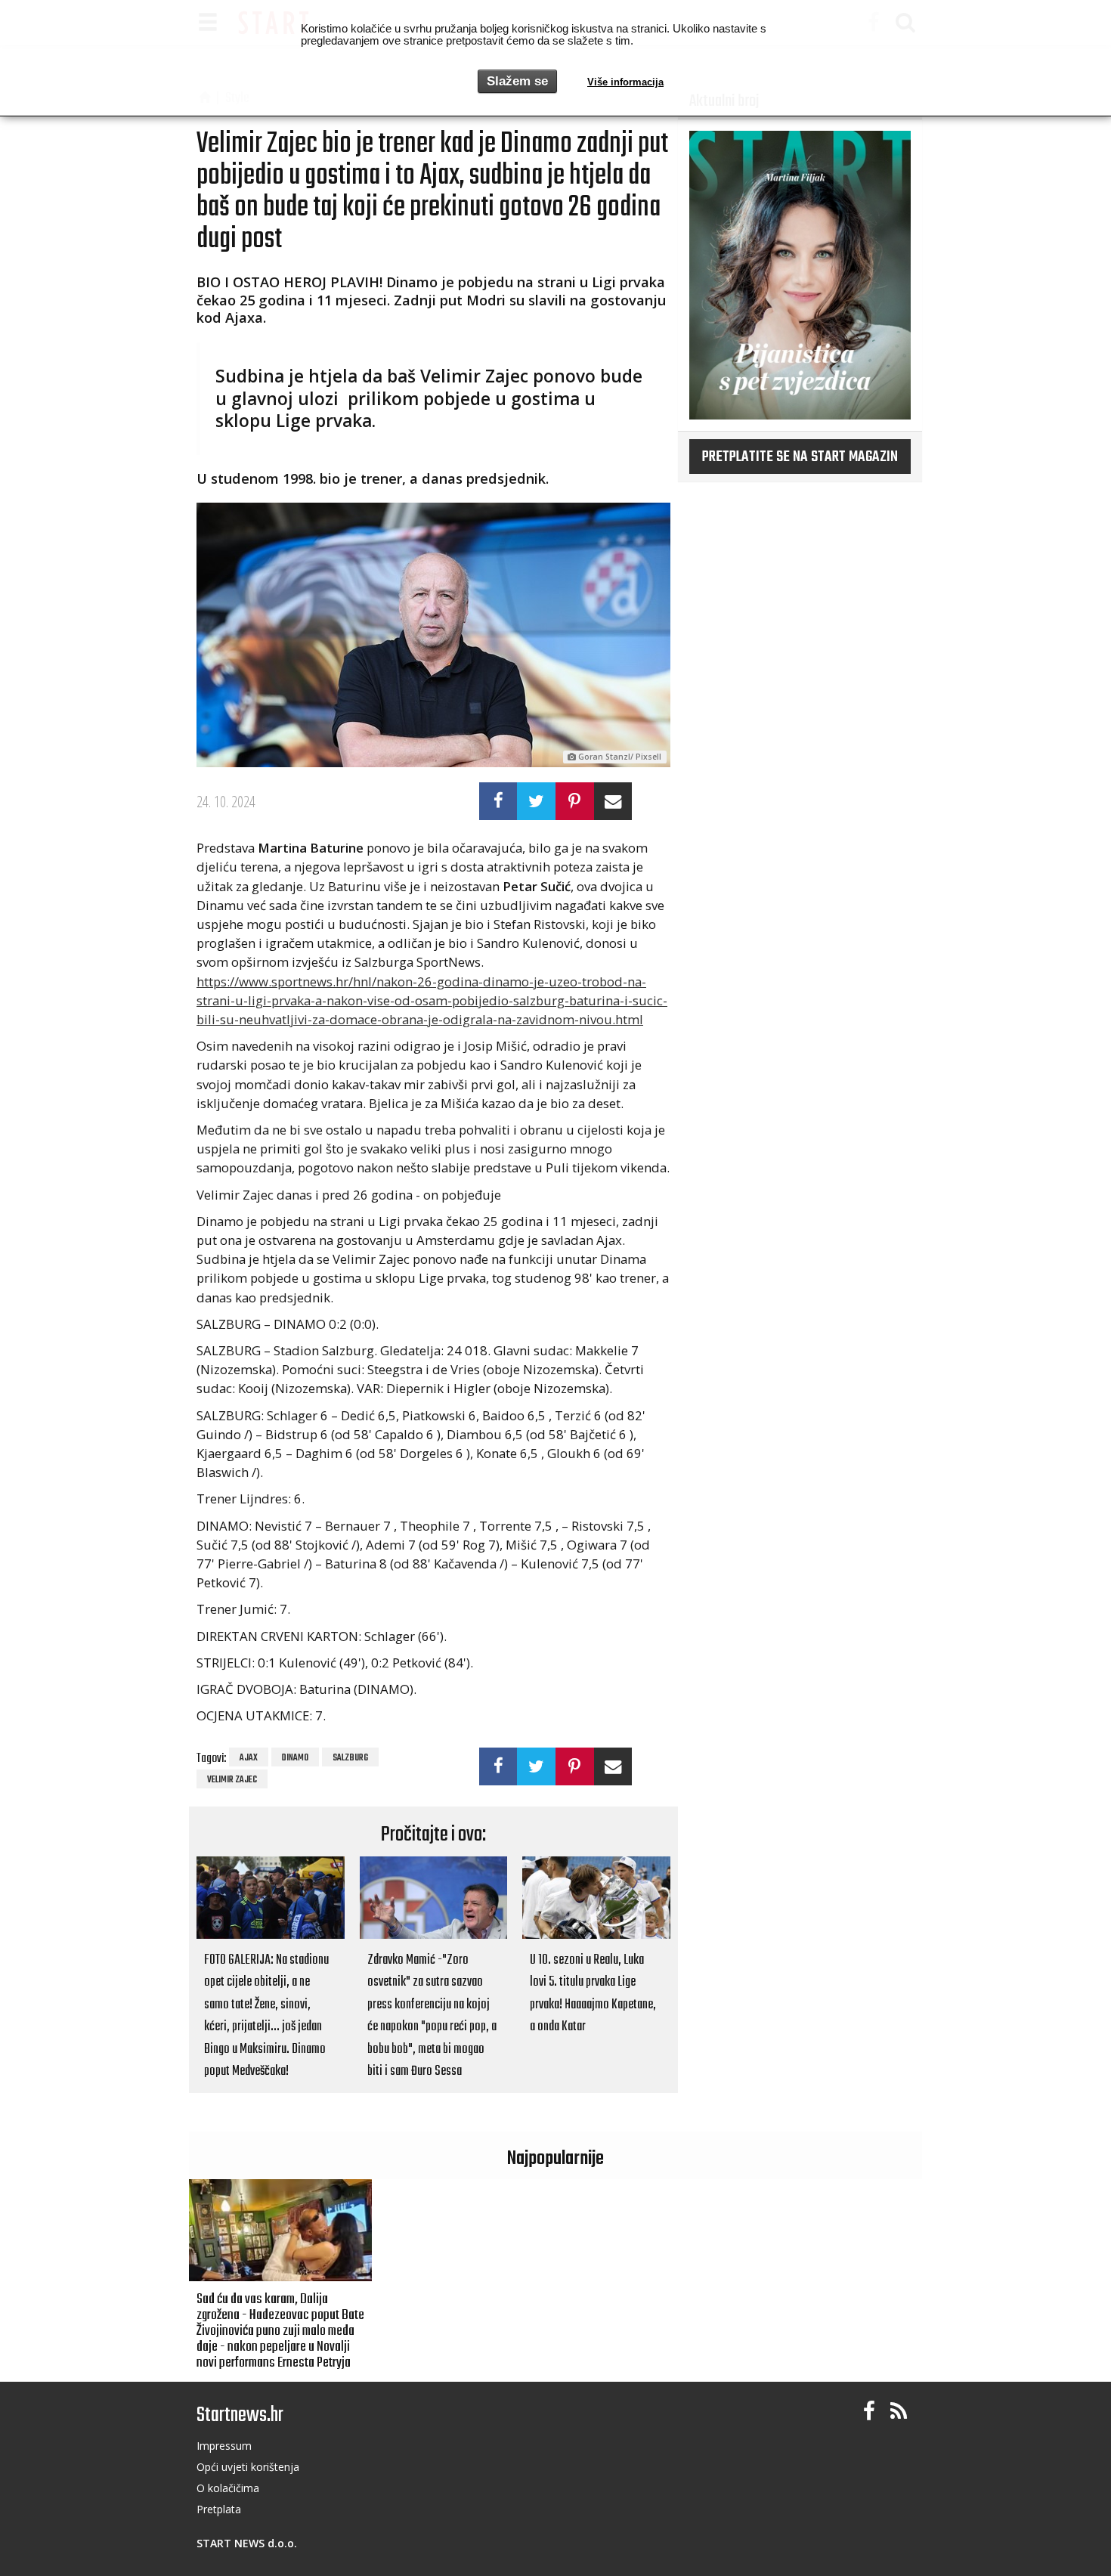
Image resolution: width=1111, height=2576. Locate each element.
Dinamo (295, 1758)
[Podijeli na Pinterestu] (575, 801)
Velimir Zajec (232, 1780)
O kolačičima (228, 2488)
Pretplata (219, 2509)
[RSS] (899, 2412)
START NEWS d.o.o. (247, 2543)
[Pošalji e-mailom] (613, 801)
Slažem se (517, 81)
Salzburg (350, 1758)
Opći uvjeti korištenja (248, 2467)
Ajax (249, 1758)
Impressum (224, 2446)
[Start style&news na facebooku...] (869, 2412)
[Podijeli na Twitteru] (536, 801)
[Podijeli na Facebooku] (498, 801)
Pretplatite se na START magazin (800, 457)
